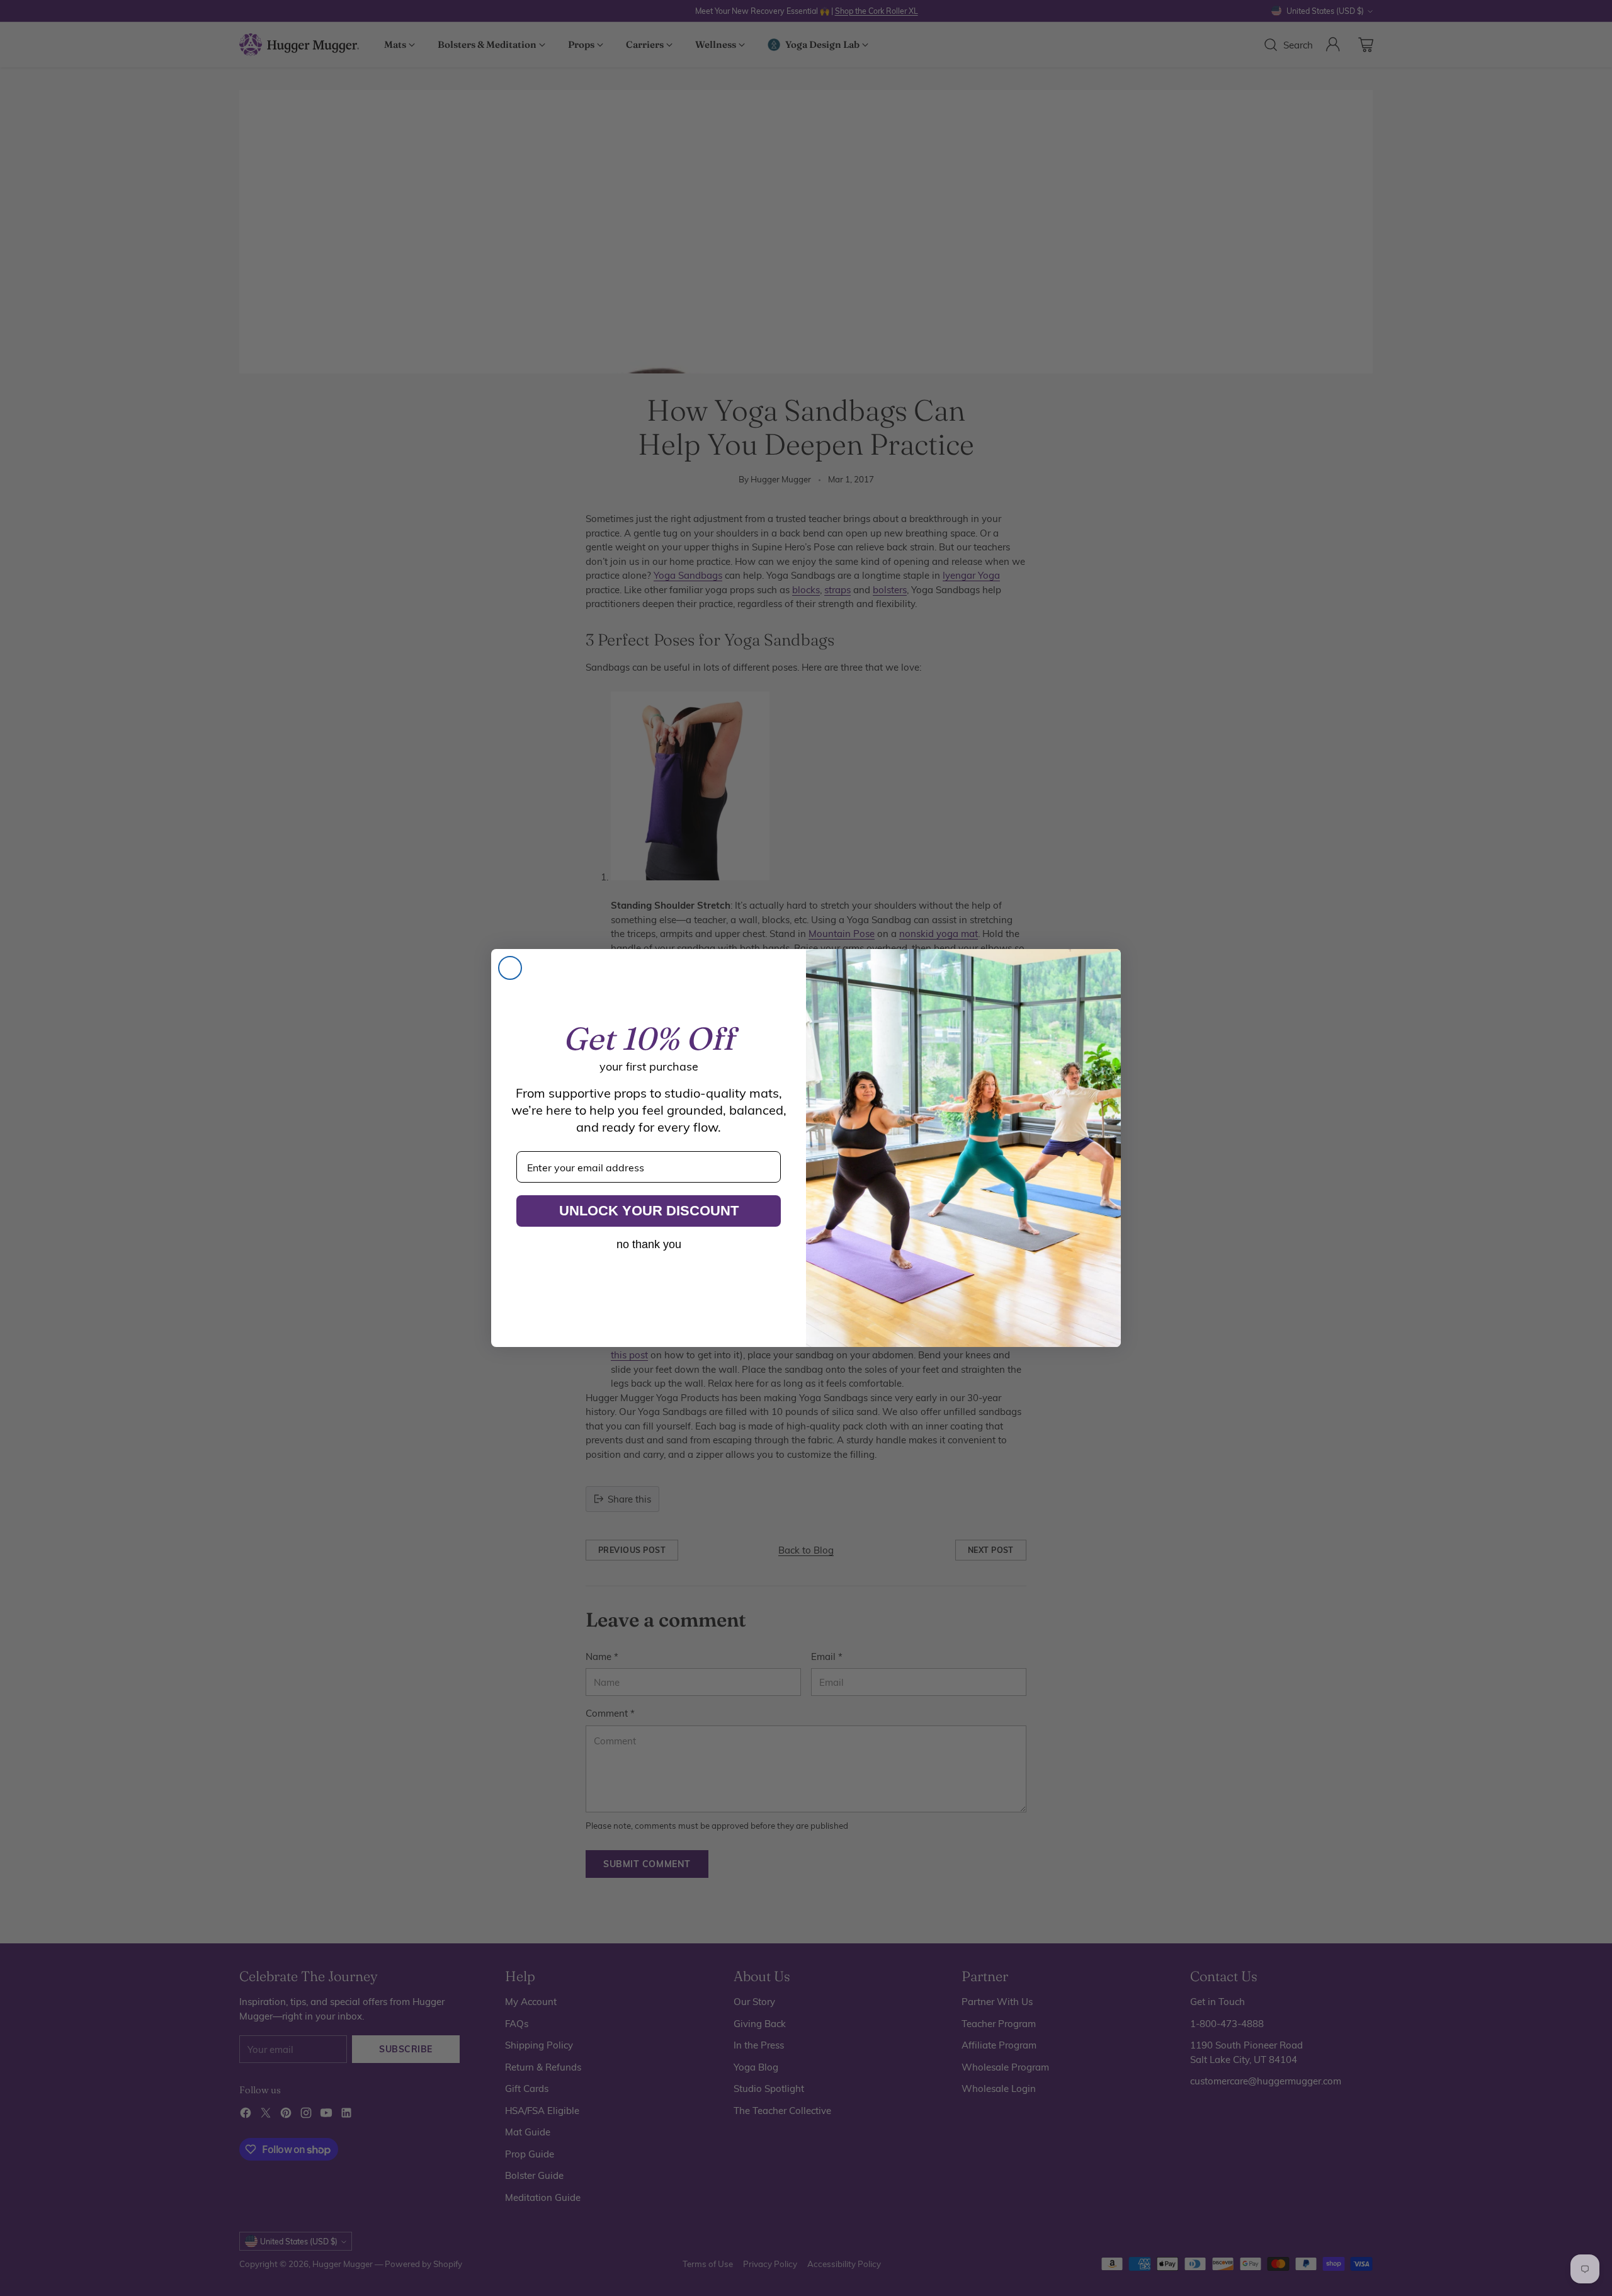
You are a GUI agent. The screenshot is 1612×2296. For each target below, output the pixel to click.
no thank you (649, 1244)
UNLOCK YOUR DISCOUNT (649, 1211)
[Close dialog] (510, 968)
